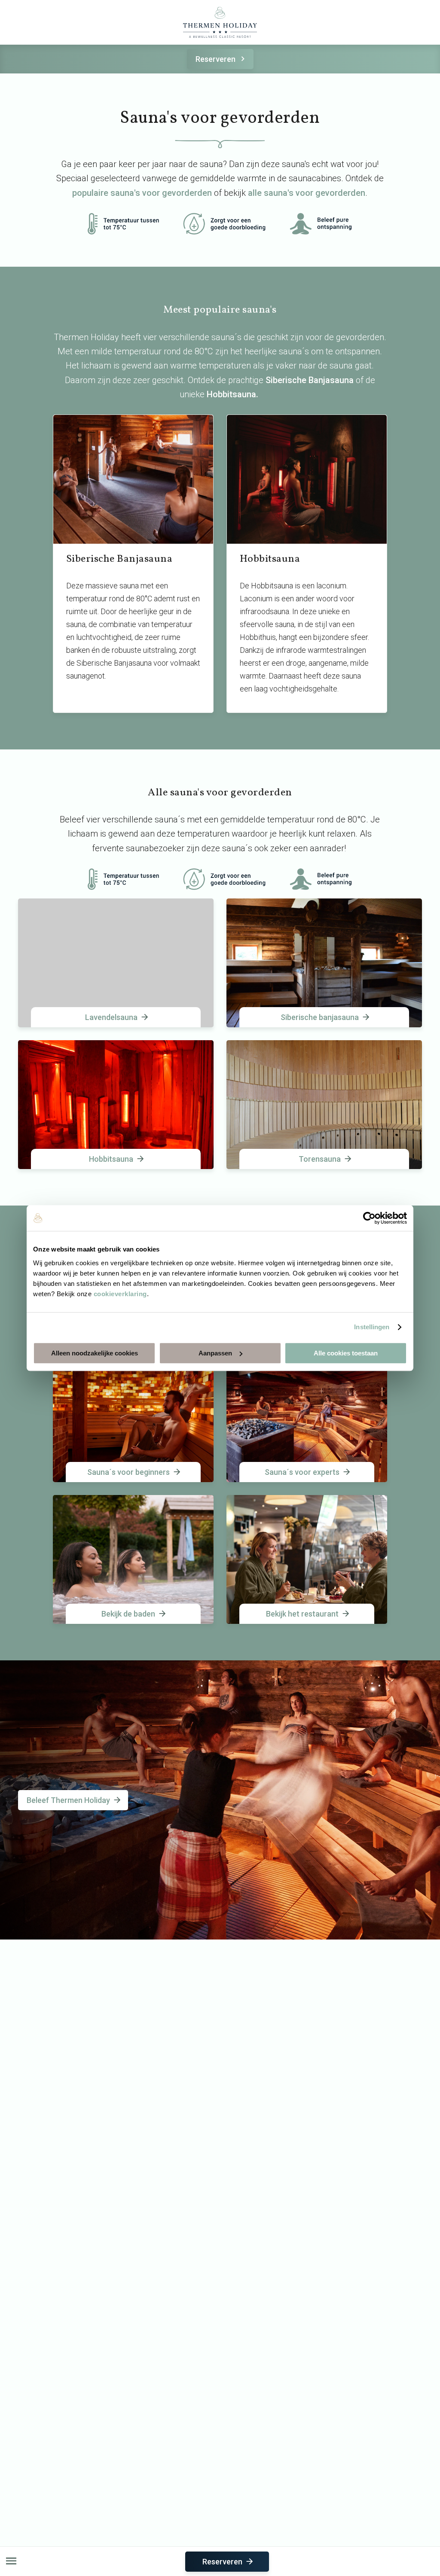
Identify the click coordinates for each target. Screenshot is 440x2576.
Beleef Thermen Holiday (68, 1800)
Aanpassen (215, 1353)
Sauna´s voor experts (302, 1472)
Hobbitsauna (231, 394)
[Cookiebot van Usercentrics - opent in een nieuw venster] (369, 1218)
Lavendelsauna (111, 1017)
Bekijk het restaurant (302, 1614)
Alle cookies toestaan (346, 1353)
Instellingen (372, 1327)
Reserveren (215, 59)
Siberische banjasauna (320, 1017)
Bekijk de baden (128, 1614)
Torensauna (320, 1159)
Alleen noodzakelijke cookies (95, 1353)
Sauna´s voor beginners (128, 1472)
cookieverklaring (120, 1294)
